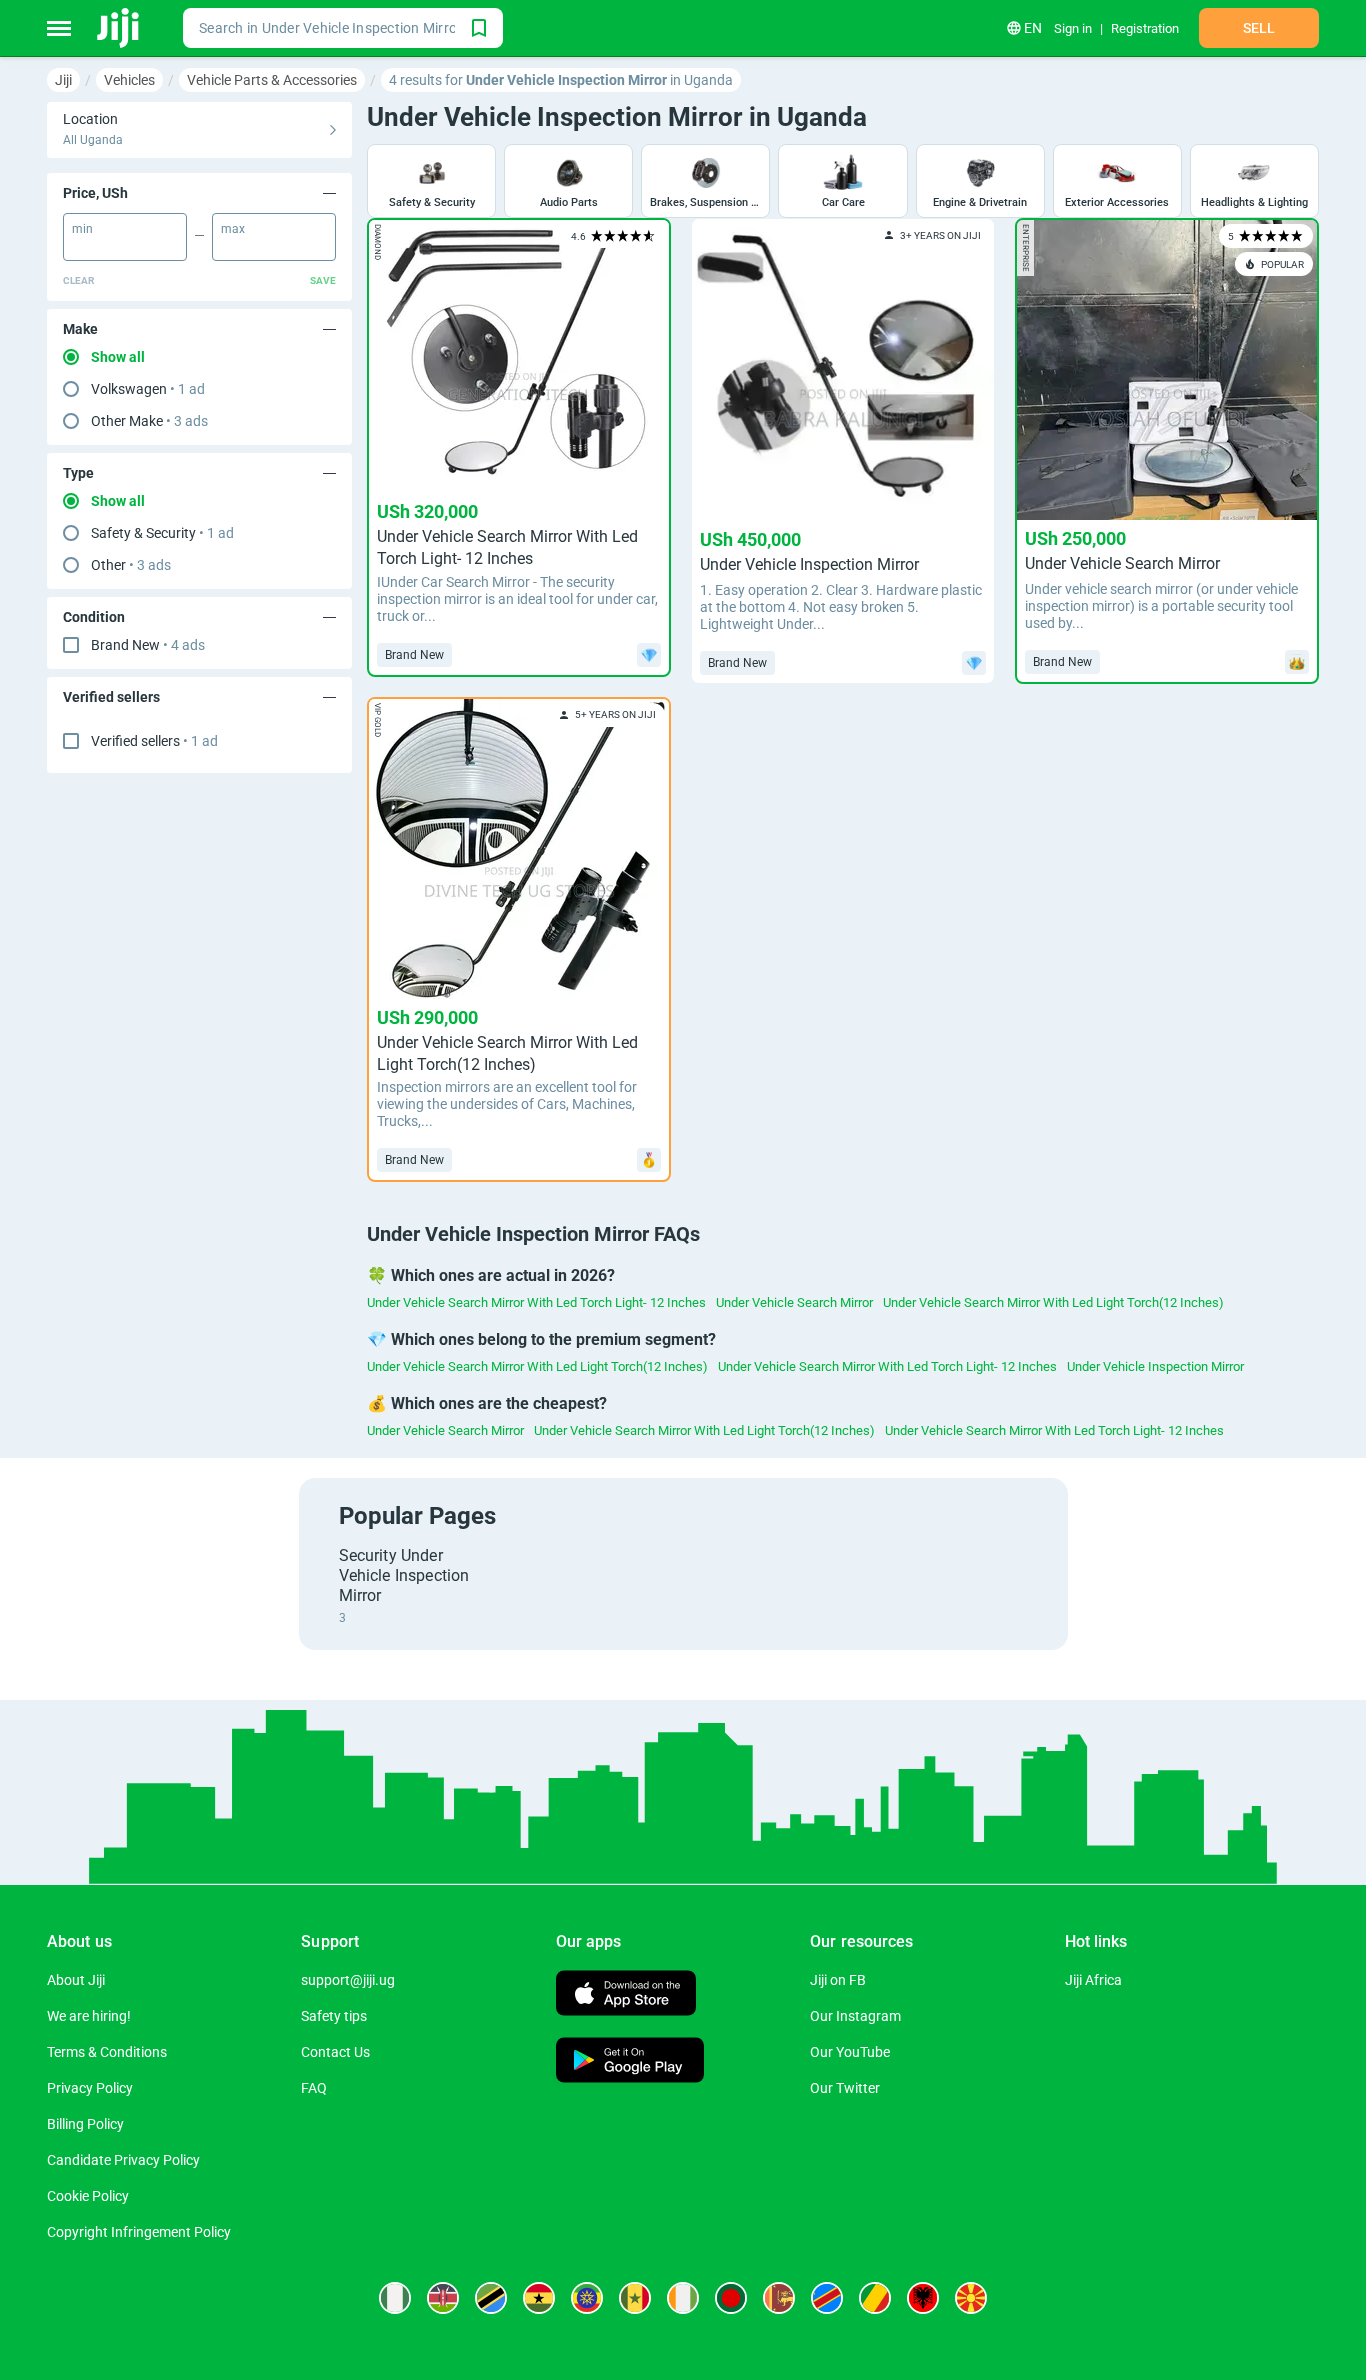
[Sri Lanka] (779, 2298)
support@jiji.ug (348, 1980)
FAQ (314, 2088)
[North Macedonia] (971, 2298)
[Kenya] (443, 2298)
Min (82, 229)
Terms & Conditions (107, 2052)
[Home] (119, 28)
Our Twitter (845, 2088)
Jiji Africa (1093, 1980)
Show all (118, 357)
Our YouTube (850, 2052)
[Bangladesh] (731, 2298)
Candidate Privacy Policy (123, 2160)
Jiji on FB (838, 1980)
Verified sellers (154, 741)
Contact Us (335, 2052)
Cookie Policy (88, 2196)
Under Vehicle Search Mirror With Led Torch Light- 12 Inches (536, 1302)
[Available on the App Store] (626, 1995)
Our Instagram (855, 2016)
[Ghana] (539, 2298)
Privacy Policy (90, 2088)
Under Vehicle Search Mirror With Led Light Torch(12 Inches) (1053, 1302)
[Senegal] (635, 2298)
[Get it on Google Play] (630, 2062)
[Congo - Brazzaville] (875, 2298)
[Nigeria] (395, 2298)
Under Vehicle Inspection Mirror (1155, 1366)
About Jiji (76, 1980)
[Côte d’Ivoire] (683, 2298)
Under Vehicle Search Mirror (794, 1302)
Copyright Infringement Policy (139, 2232)
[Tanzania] (491, 2298)
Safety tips (334, 2016)
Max (233, 229)
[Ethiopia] (587, 2298)
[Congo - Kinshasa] (827, 2298)
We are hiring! (89, 2016)
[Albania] (923, 2298)
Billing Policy (85, 2124)
